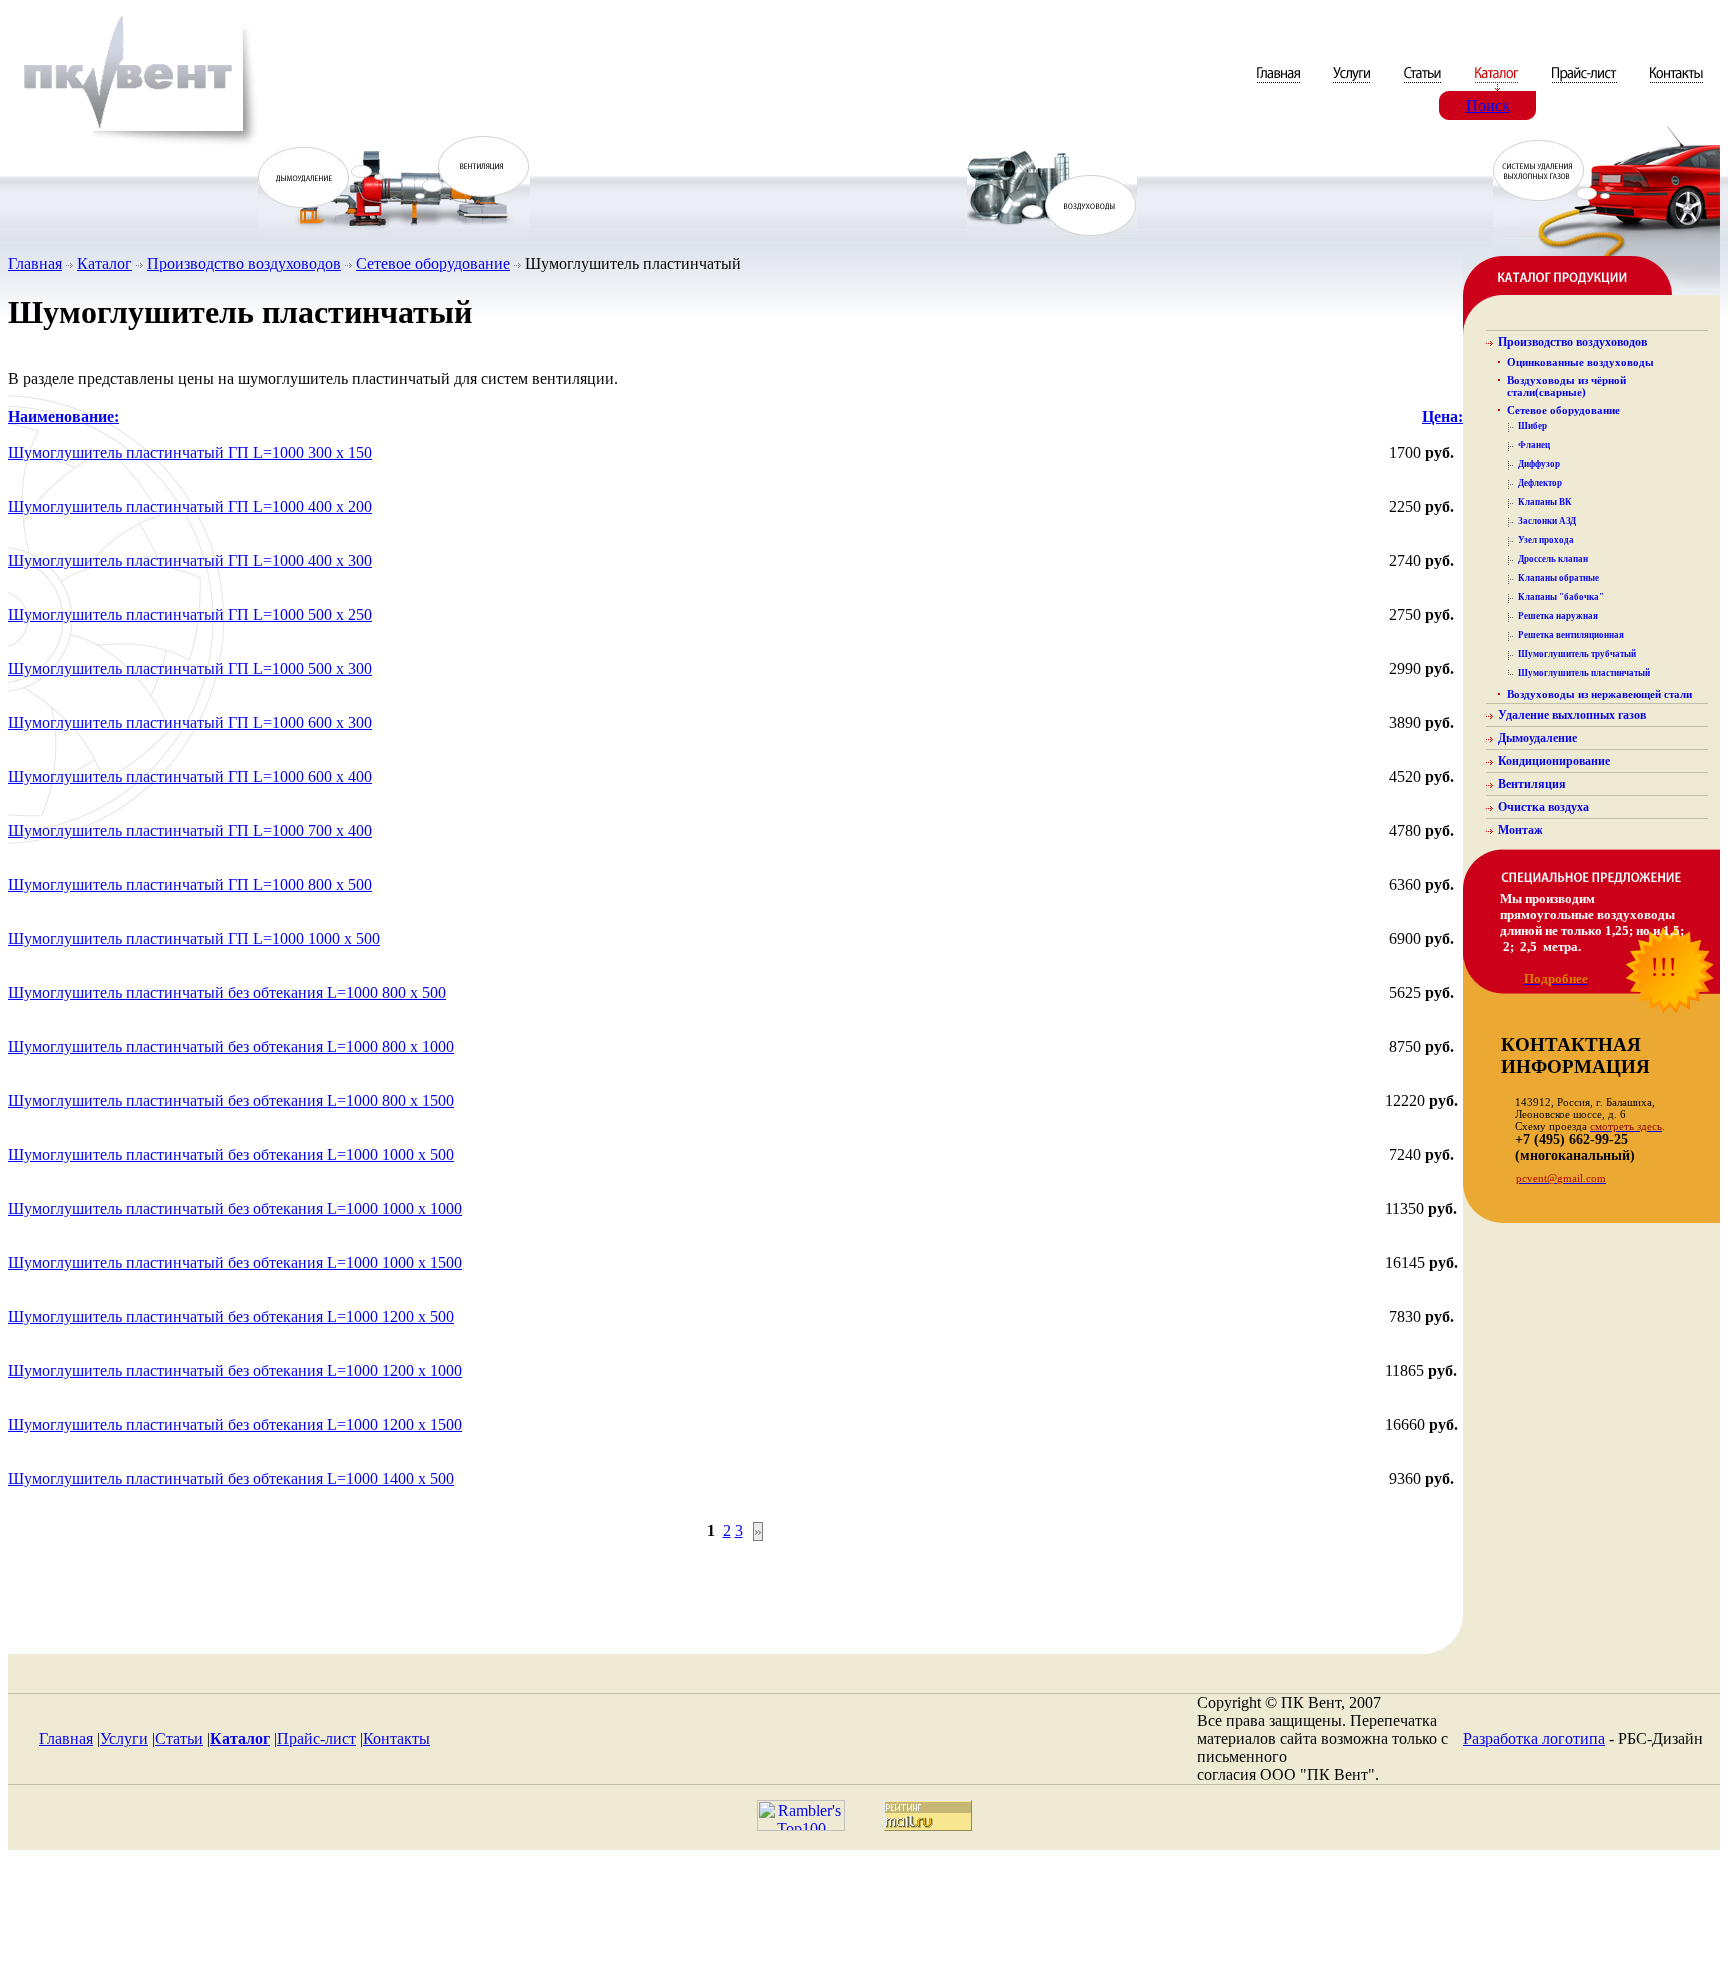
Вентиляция (1532, 784)
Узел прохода (1546, 540)
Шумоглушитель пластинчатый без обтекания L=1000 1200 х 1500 (235, 1424)
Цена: (1442, 416)
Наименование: (63, 416)
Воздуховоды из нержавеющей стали (1599, 694)
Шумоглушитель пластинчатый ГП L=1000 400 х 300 (190, 560)
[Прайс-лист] (1584, 85)
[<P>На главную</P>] (133, 143)
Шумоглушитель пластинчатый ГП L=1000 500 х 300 (190, 668)
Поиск (1488, 105)
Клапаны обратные (1558, 578)
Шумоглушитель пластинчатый (1584, 673)
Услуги (124, 1738)
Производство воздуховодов (244, 263)
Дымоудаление (1537, 738)
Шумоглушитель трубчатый (1577, 654)
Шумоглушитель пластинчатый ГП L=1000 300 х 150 (190, 452)
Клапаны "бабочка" (1561, 597)
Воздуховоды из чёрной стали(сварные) (1566, 386)
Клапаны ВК (1545, 502)
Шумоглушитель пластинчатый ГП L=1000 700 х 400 (190, 830)
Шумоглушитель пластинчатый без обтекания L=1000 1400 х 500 (231, 1478)
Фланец (1534, 445)
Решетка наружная (1558, 616)
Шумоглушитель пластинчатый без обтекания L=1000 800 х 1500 (231, 1100)
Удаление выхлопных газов (1572, 715)
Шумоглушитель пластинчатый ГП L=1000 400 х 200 (190, 506)
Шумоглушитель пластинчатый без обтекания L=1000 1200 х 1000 (235, 1370)
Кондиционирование (1554, 761)
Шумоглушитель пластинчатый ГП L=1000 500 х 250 (190, 614)
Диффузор (1539, 464)
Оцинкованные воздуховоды (1580, 362)
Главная (35, 263)
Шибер (1532, 426)
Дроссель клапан (1553, 559)
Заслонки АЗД (1547, 521)
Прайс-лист (316, 1738)
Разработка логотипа (1534, 1738)
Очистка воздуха (1543, 807)
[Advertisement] (864, 1913)
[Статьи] (1424, 85)
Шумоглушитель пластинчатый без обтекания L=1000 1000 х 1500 (235, 1262)
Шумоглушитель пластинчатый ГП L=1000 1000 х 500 (194, 938)
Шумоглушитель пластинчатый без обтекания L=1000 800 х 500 (227, 992)
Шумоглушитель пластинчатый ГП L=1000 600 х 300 (190, 722)
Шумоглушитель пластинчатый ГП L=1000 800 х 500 (190, 884)
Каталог (104, 263)
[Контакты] (1676, 85)
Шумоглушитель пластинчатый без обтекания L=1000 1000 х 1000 (235, 1208)
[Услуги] (1353, 85)
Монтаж (1520, 830)
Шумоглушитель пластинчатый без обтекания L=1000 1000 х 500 (231, 1154)
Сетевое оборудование (433, 263)
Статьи (179, 1738)
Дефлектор (1540, 483)
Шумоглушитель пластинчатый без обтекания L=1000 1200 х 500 (231, 1316)
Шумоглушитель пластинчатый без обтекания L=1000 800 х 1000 (231, 1046)
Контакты (396, 1738)
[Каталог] (1498, 85)
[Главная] (1280, 85)
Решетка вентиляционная (1571, 635)
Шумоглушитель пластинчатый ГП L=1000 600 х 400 (190, 776)
